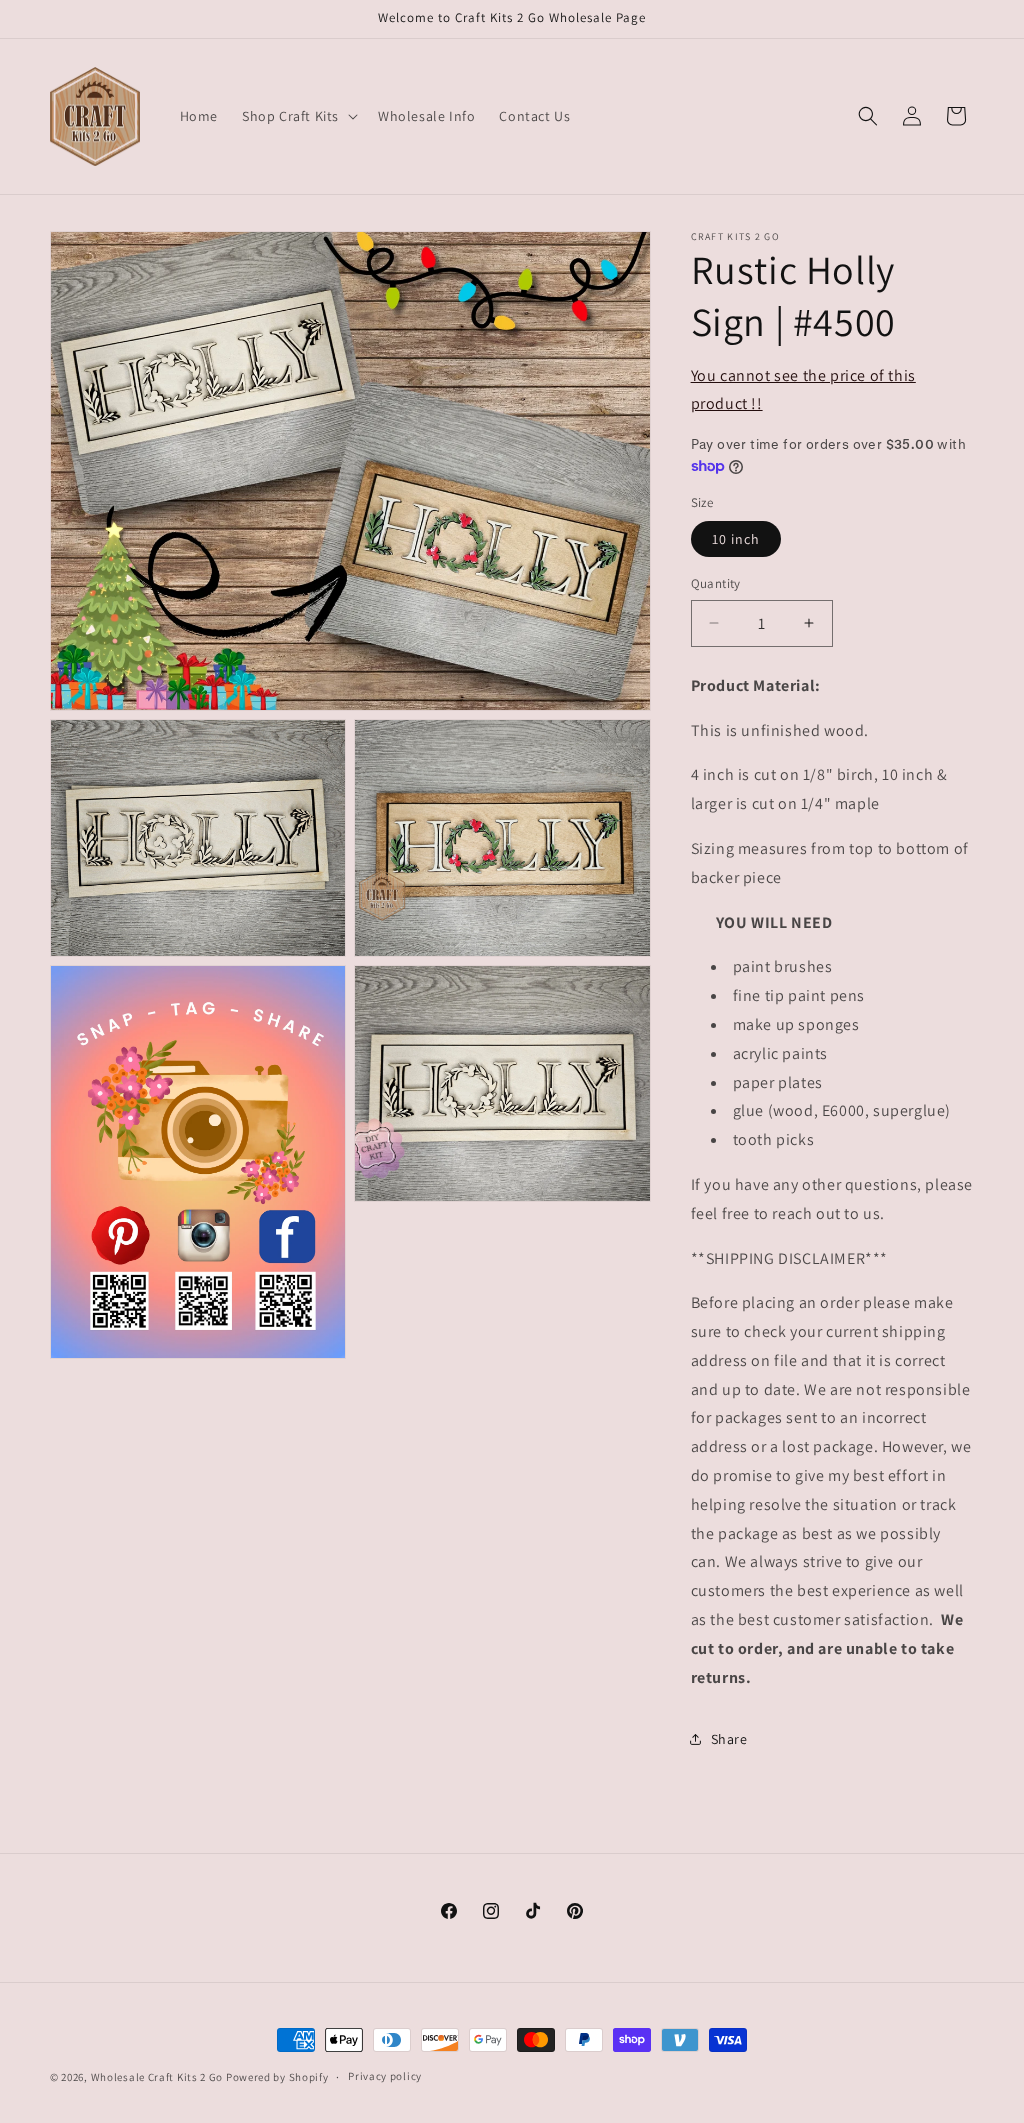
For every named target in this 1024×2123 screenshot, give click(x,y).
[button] (298, 116)
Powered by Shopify (277, 2077)
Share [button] (729, 1739)
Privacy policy (385, 2076)
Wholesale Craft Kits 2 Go (157, 2077)
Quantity (716, 583)
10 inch (736, 539)
